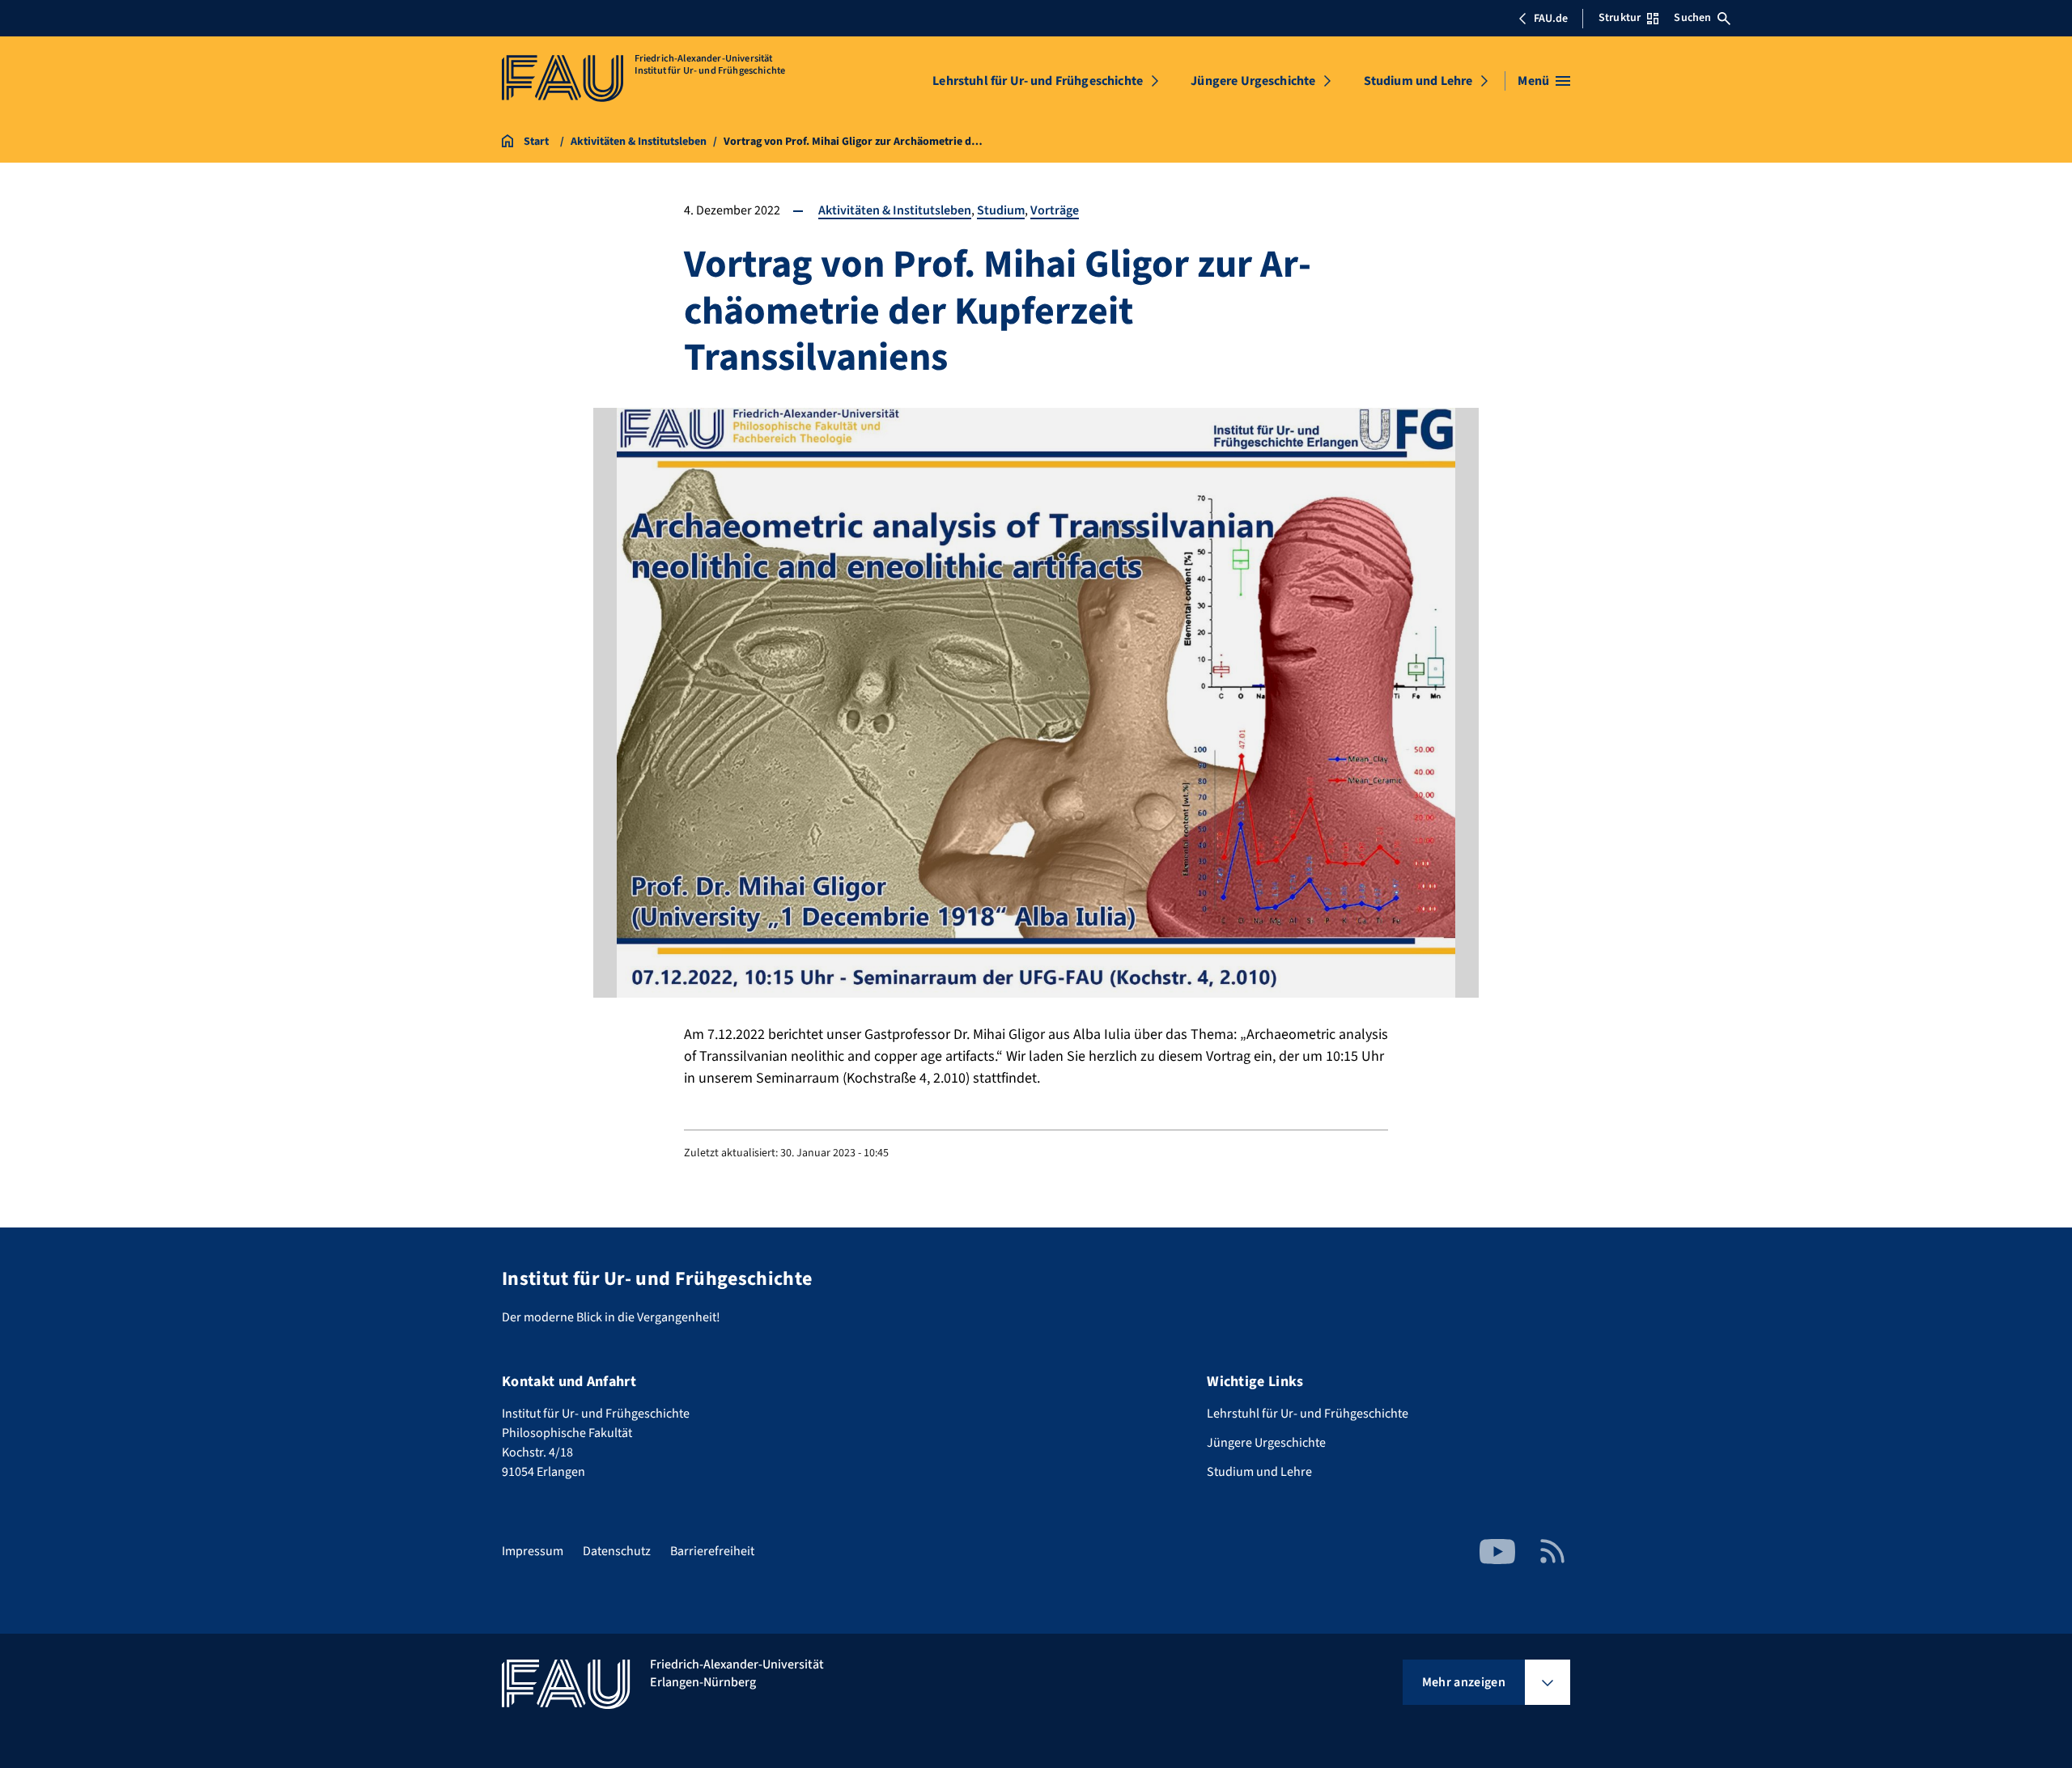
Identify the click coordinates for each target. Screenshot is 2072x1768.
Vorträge (1055, 210)
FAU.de (1551, 19)
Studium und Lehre (1418, 81)
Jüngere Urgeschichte (1253, 81)
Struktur (1620, 18)
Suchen (1692, 18)
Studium (1001, 210)
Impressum (533, 1551)
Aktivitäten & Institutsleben (895, 210)
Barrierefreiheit (712, 1551)
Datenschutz (617, 1551)
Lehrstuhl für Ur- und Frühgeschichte (1038, 81)
